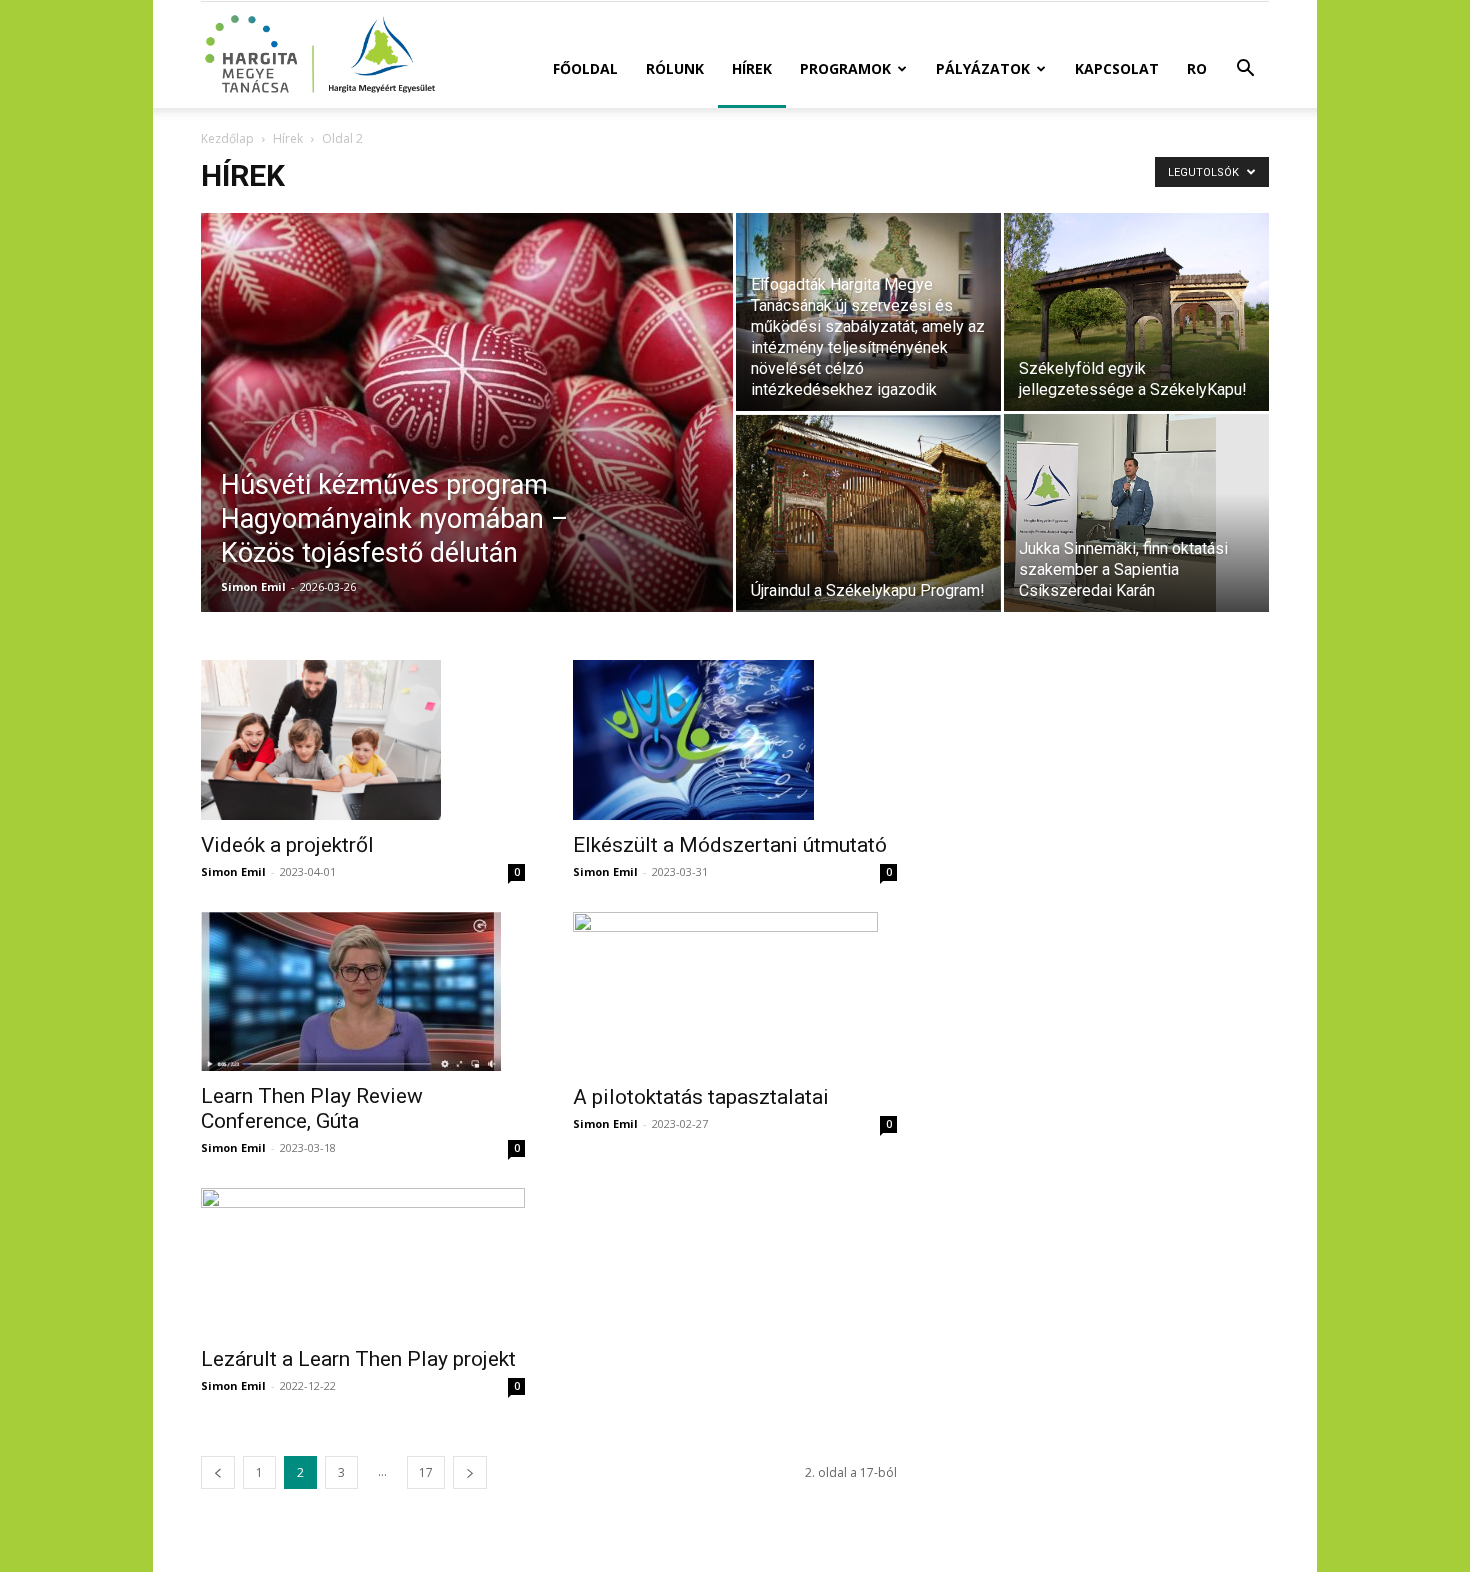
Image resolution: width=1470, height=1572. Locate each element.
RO (1197, 68)
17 (426, 1472)
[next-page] (470, 1472)
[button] (1245, 70)
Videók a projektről (287, 845)
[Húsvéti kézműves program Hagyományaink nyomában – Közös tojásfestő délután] (467, 444)
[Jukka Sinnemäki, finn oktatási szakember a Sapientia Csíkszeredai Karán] (1136, 513)
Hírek (752, 68)
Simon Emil (253, 586)
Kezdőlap (227, 138)
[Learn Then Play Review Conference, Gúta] (363, 991)
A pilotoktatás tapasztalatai (701, 1097)
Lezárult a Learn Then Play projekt (358, 1359)
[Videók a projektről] (363, 740)
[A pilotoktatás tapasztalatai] (735, 992)
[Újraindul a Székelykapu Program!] (868, 512)
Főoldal (585, 68)
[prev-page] (218, 1472)
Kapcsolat (1117, 68)
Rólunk (675, 68)
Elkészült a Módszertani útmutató (730, 845)
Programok (845, 68)
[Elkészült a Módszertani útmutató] (735, 740)
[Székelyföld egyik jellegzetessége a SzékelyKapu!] (1136, 312)
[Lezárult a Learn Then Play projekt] (363, 1261)
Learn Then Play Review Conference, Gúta (312, 1108)
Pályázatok (983, 68)
